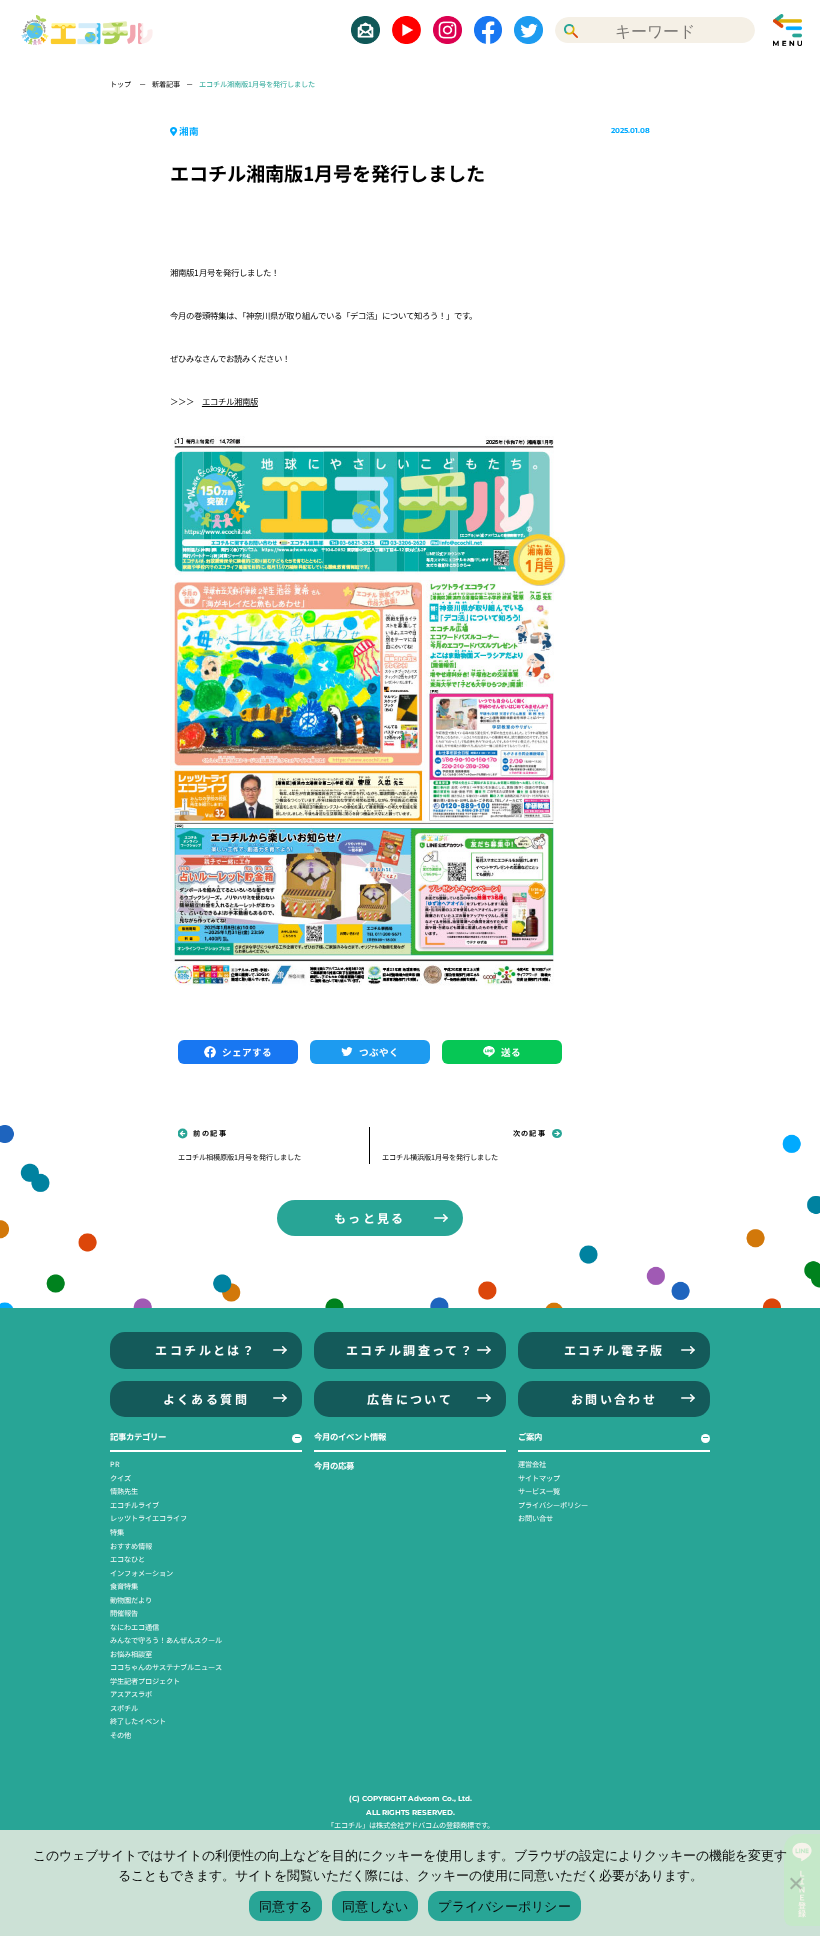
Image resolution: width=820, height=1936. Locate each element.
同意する (285, 1906)
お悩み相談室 (131, 1654)
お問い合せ (535, 1518)
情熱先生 (124, 1491)
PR (115, 1464)
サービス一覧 (539, 1491)
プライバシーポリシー (553, 1505)
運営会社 (532, 1464)
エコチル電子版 (614, 1349)
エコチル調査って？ (410, 1349)
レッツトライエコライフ (148, 1518)
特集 (117, 1532)
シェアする (247, 1052)
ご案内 (530, 1436)
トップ (121, 84)
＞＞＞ (214, 401)
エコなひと (127, 1559)
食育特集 (124, 1586)
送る (511, 1052)
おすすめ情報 (131, 1546)
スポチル (124, 1708)
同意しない (375, 1906)
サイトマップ (539, 1478)
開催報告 (124, 1613)
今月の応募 (334, 1465)
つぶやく (379, 1052)
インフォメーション (141, 1573)
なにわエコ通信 (134, 1627)
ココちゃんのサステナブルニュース (166, 1667)
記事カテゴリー (138, 1436)
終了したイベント (138, 1721)
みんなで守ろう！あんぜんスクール (166, 1640)
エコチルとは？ (205, 1349)
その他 (120, 1735)
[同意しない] (795, 1883)
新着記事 (166, 84)
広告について (410, 1398)
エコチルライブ (134, 1505)
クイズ (120, 1478)
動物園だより (131, 1600)
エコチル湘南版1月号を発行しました (257, 84)
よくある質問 (206, 1398)
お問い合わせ (614, 1398)
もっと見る (370, 1217)
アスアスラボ (131, 1694)
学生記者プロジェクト (145, 1681)
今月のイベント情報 (350, 1436)
